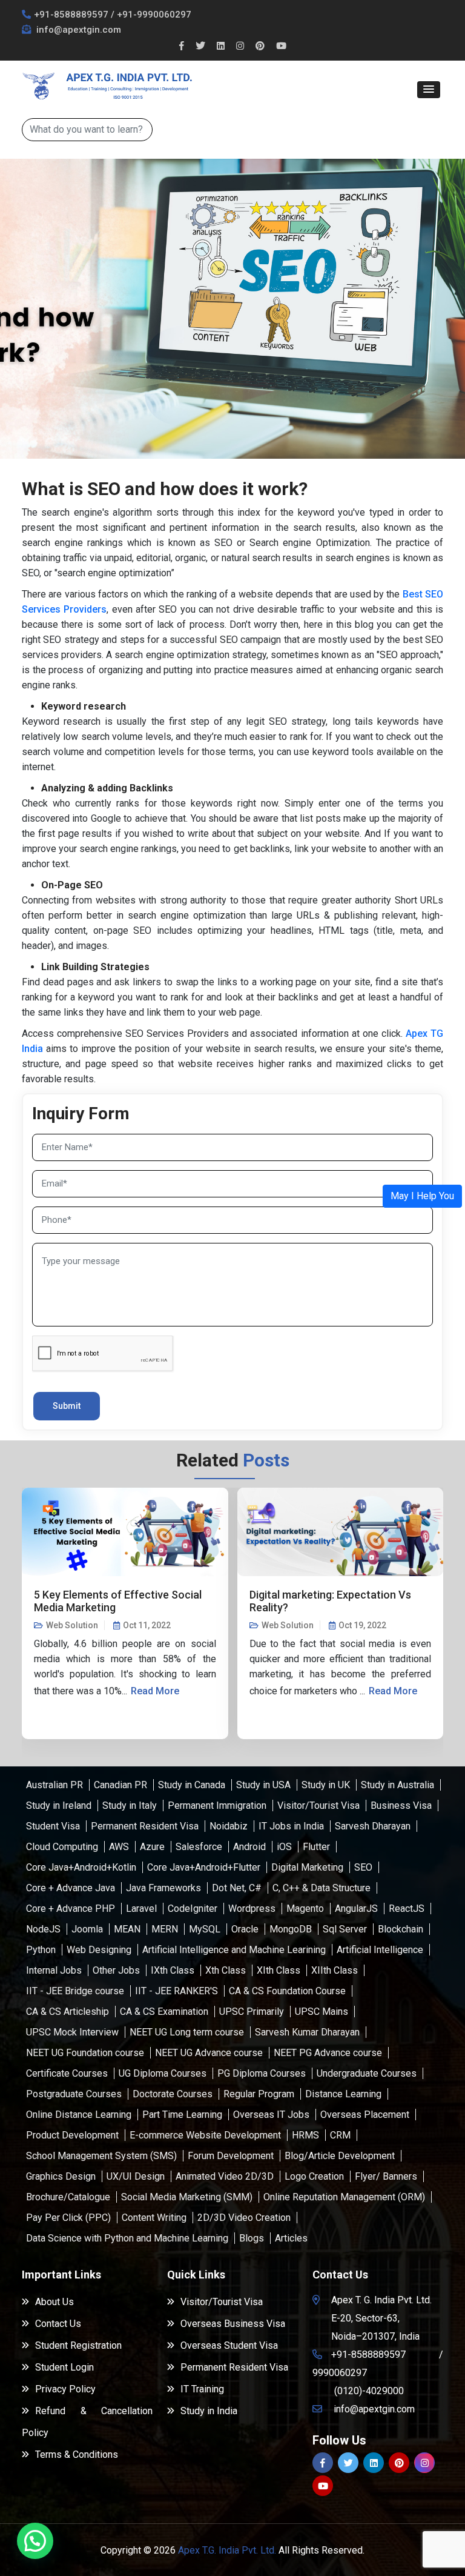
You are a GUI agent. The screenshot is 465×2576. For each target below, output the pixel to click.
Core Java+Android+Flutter (204, 1867)
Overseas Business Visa (233, 2324)
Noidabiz (229, 1826)
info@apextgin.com (77, 30)
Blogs (252, 2238)
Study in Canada (192, 1785)
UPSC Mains (322, 2012)
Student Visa (53, 1826)
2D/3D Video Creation (244, 2218)
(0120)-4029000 (369, 2391)
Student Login (64, 2367)
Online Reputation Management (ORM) (344, 2197)
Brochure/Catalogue (68, 2197)
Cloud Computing (62, 1847)
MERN (165, 1929)
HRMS (305, 2135)
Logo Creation (314, 2176)
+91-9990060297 (154, 15)
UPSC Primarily (252, 2012)
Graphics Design (61, 2176)
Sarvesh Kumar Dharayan (307, 2032)
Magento (305, 1909)
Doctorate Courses (173, 2094)
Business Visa (401, 1806)
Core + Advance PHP (71, 1909)
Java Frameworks (163, 1888)
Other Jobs (116, 1970)
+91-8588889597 (71, 15)
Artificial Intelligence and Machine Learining (234, 1950)
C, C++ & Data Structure (322, 1888)
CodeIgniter (193, 1909)
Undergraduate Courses (367, 2073)
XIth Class (279, 1970)
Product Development (72, 2135)
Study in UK (326, 1785)
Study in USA (263, 1785)
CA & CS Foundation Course (287, 1991)
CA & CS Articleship (68, 2012)
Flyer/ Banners (386, 2176)
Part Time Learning (182, 2115)
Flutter (316, 1847)
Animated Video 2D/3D (225, 2176)
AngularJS (356, 1909)
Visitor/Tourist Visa (318, 1806)
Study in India (209, 2411)
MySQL (205, 1929)
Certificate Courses (67, 2073)
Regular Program (259, 2094)
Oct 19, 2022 (362, 1625)
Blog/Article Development (340, 2156)
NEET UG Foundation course (85, 2053)
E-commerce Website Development (205, 2135)
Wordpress (252, 1909)
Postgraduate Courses (74, 2094)
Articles (291, 2238)
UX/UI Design (136, 2176)
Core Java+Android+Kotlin (81, 1867)
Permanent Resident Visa (145, 1826)
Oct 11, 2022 (147, 1625)
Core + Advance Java (71, 1888)
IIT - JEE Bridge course (75, 1991)
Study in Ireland (59, 1806)
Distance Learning (343, 2094)
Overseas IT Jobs (271, 2115)
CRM (340, 2135)
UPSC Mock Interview (72, 2032)
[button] (429, 90)
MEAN (127, 1929)
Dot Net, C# (237, 1888)
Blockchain (401, 1929)
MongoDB (291, 1929)
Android (249, 1847)
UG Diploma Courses (163, 2073)
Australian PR (54, 1785)
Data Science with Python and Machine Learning (127, 2238)
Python (41, 1950)
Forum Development (231, 2156)
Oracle (245, 1929)
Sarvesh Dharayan (373, 1826)
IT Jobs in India (291, 1826)
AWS (119, 1847)
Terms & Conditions (77, 2455)
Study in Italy (130, 1806)
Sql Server (345, 1929)
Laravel (141, 1909)
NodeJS (43, 1929)
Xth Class (226, 1970)
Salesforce (199, 1847)
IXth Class (173, 1970)
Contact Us (58, 2324)
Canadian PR (120, 1785)
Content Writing (154, 2218)
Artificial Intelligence (380, 1950)
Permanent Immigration (217, 1806)
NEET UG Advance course (209, 2053)
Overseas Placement (365, 2115)
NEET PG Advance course (328, 2053)
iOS (284, 1847)
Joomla (87, 1929)
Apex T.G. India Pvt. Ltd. (227, 2550)
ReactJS (407, 1909)
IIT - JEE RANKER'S (176, 1991)
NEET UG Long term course (187, 2032)
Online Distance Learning (79, 2115)
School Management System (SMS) (101, 2156)
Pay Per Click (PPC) (68, 2218)
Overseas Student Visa (229, 2345)
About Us (54, 2302)
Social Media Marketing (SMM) (187, 2197)
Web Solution (72, 1625)
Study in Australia (397, 1785)
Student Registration (78, 2345)
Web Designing (99, 1950)
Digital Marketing (307, 1867)
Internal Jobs (54, 1970)
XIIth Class (335, 1970)
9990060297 (340, 2373)
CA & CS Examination (164, 2012)
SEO (363, 1867)
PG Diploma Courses (262, 2073)
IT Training (202, 2389)
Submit (67, 1406)
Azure (152, 1847)
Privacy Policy (65, 2389)
